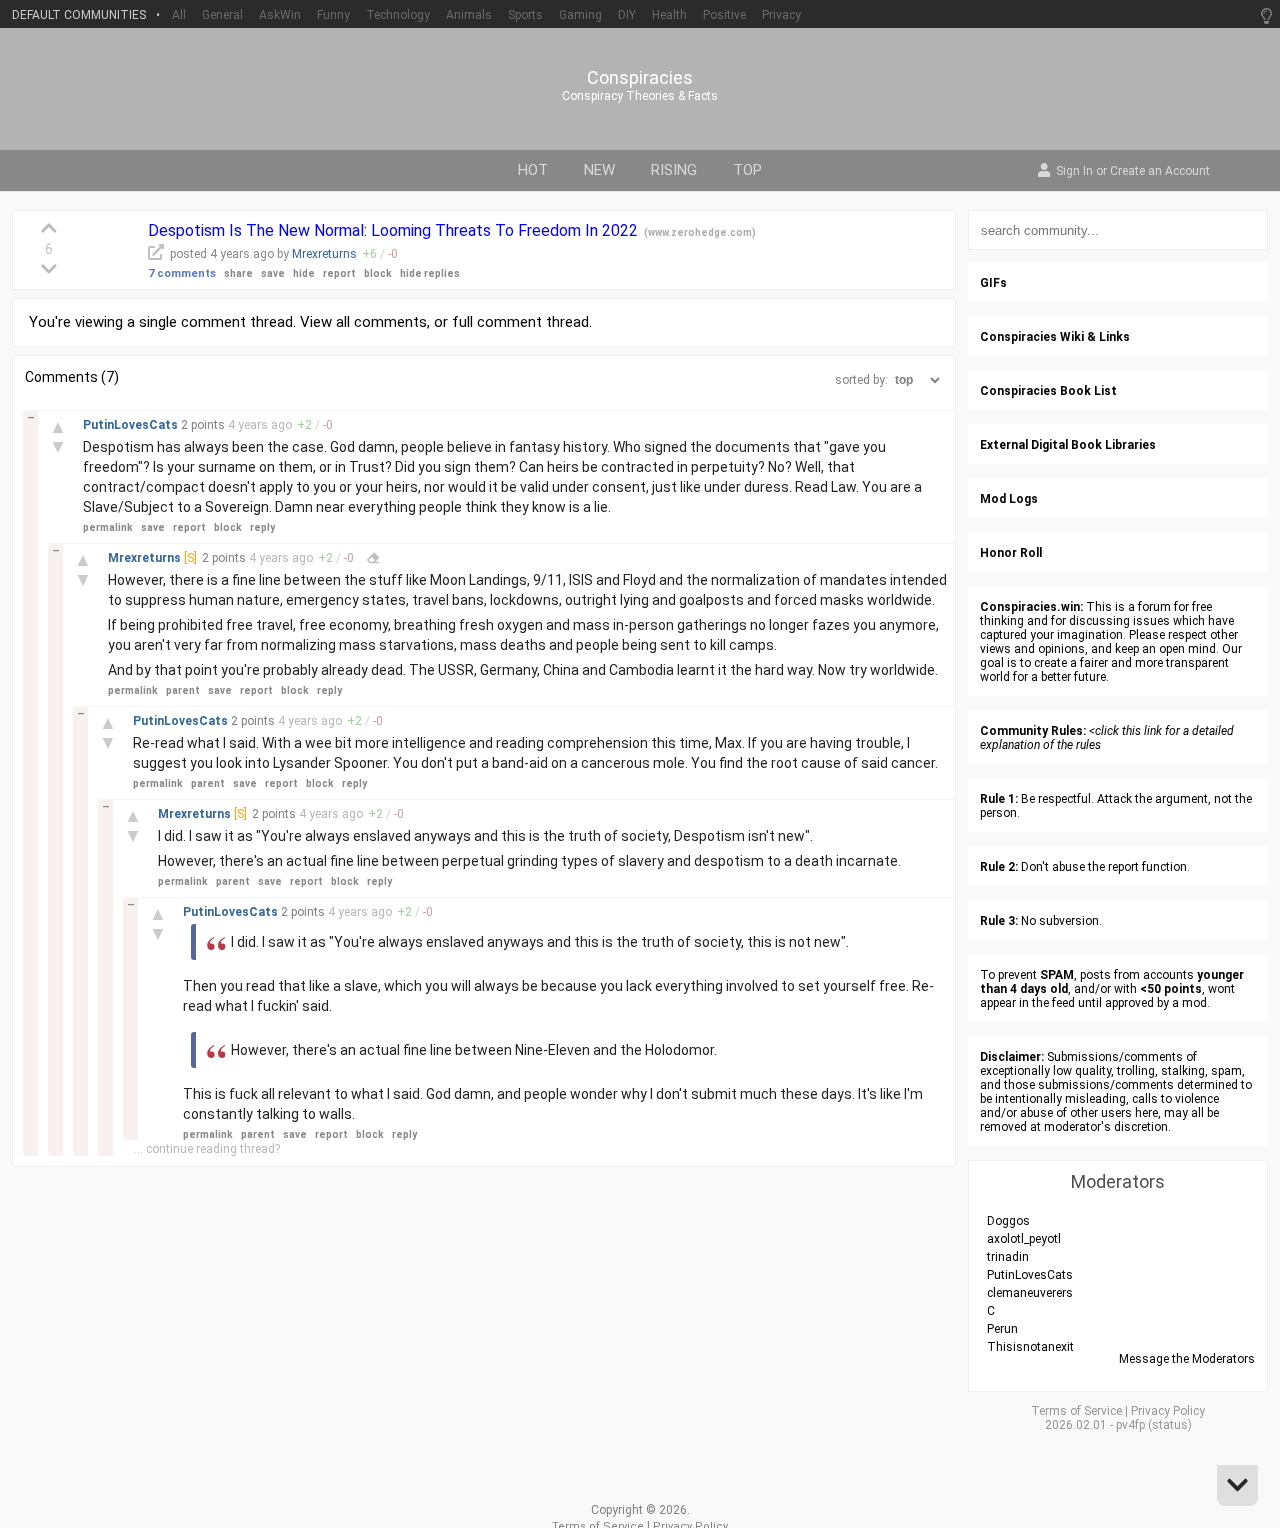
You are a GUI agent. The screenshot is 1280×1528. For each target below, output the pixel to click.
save (273, 273)
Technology (398, 15)
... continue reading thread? (207, 1149)
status (1170, 1425)
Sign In (1074, 172)
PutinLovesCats (132, 425)
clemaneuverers (1030, 1293)
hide (304, 273)
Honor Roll (1011, 553)
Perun (1002, 1329)
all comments (381, 322)
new (599, 170)
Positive (724, 15)
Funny (333, 15)
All (179, 15)
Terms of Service (1076, 1411)
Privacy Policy (1168, 1411)
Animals (469, 15)
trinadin (1008, 1257)
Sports (525, 15)
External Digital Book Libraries (1068, 445)
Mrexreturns (324, 254)
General (222, 15)
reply (262, 527)
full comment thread (520, 322)
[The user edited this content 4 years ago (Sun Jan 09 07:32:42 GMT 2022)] (373, 558)
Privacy (781, 15)
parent (183, 690)
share (238, 273)
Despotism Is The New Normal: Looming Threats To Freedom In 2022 (395, 230)
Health (669, 15)
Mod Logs (1009, 499)
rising (674, 170)
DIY (627, 15)
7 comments (182, 273)
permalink (108, 527)
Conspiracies (640, 78)
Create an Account (1160, 172)
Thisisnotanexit (1030, 1347)
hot (533, 170)
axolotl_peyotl (1024, 1239)
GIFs (993, 283)
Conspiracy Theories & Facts (640, 96)
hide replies (430, 273)
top (747, 170)
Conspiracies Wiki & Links (1055, 337)
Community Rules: (1033, 731)
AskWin (280, 15)
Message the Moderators (1187, 1359)
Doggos (1008, 1221)
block (378, 273)
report (339, 273)
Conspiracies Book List (1048, 391)
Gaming (580, 15)
